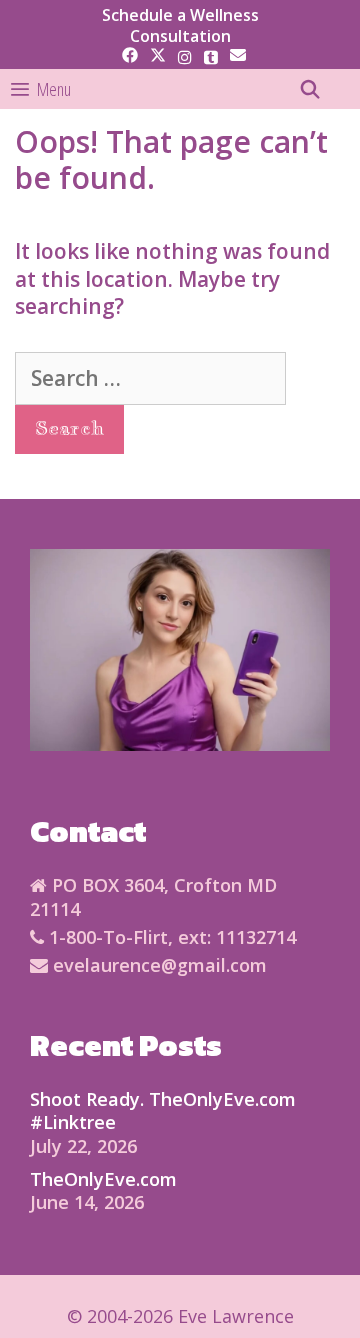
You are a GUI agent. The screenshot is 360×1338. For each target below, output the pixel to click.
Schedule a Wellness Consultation (180, 25)
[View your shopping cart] (345, 89)
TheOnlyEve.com (103, 1179)
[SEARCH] (310, 89)
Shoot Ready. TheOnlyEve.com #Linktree (163, 1110)
